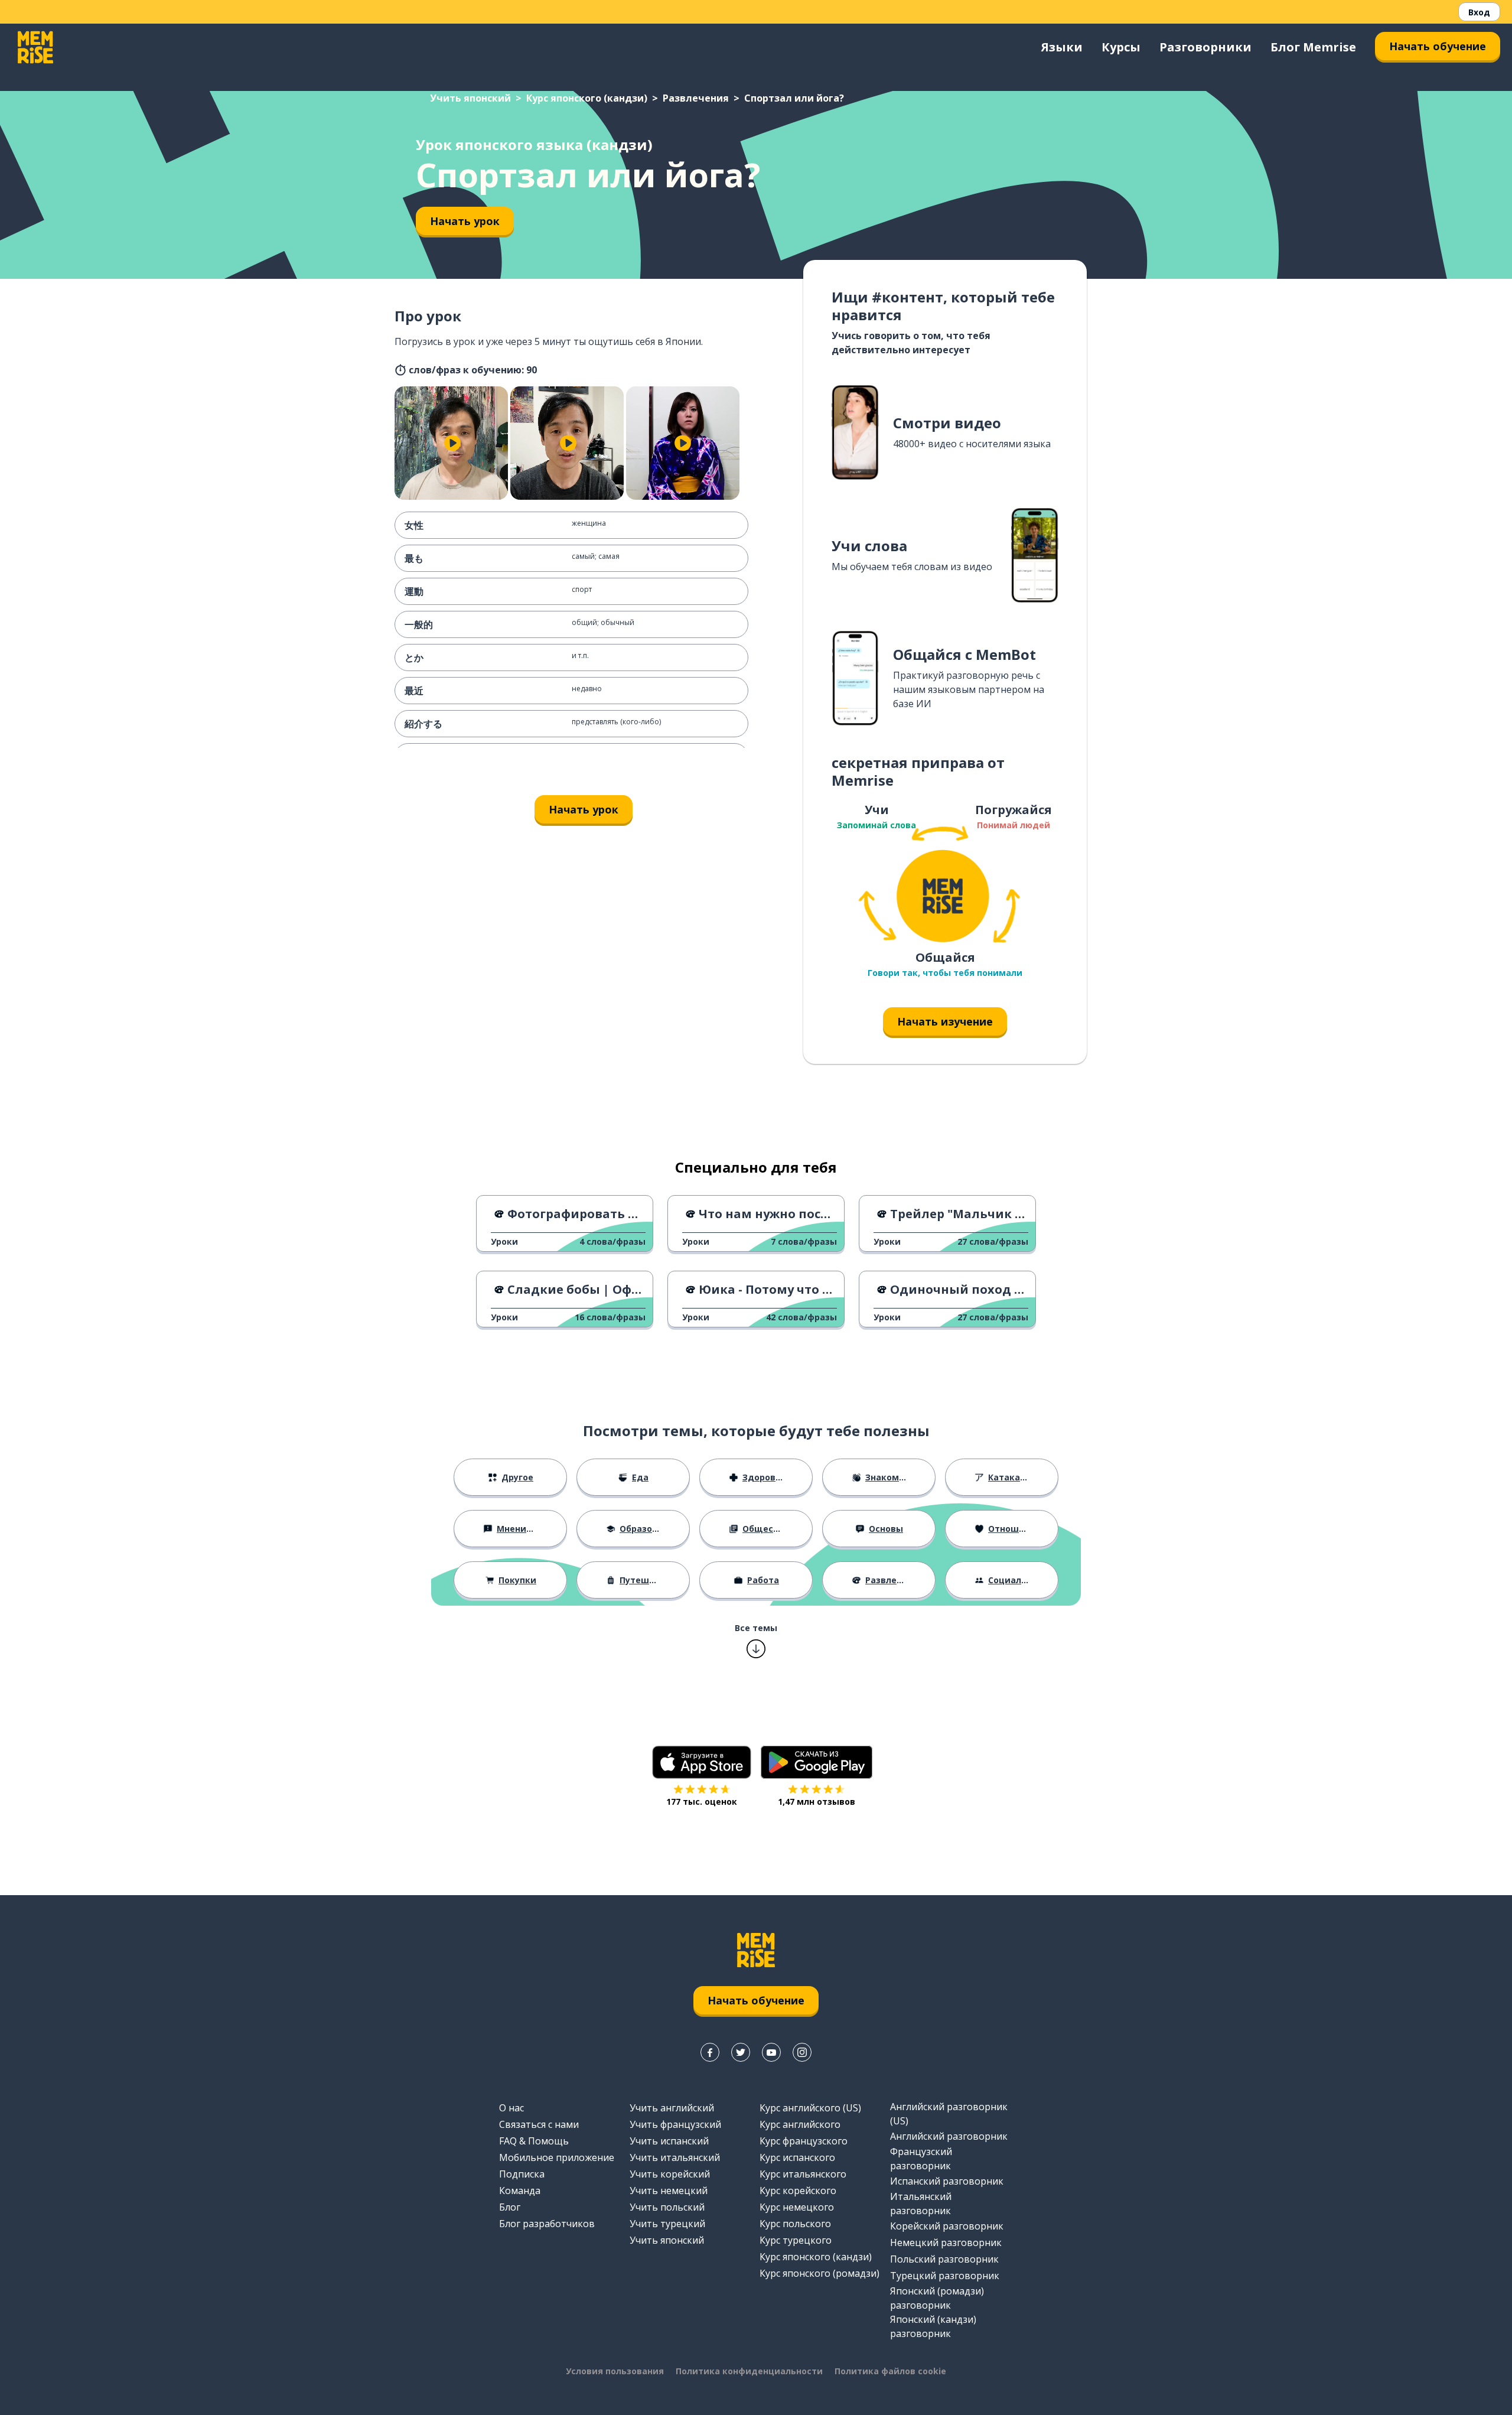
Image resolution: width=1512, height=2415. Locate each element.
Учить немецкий (669, 2191)
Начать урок (465, 221)
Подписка (522, 2174)
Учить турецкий (667, 2224)
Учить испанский (669, 2141)
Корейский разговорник (947, 2226)
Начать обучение (1438, 46)
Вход (1479, 12)
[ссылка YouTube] (771, 2052)
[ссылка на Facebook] (710, 2052)
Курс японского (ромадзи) (819, 2273)
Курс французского (804, 2141)
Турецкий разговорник (945, 2276)
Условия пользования (615, 2371)
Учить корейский (670, 2174)
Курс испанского (797, 2157)
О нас (511, 2108)
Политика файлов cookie (890, 2371)
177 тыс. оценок (702, 1802)
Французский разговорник (921, 2159)
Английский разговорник (949, 2136)
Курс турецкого (796, 2240)
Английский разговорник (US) (949, 2114)
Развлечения (696, 98)
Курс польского (795, 2224)
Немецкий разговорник (946, 2242)
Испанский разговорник (947, 2181)
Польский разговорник (944, 2259)
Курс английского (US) (810, 2108)
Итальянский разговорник (921, 2204)
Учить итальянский (675, 2157)
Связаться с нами (539, 2124)
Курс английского (800, 2124)
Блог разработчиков (547, 2224)
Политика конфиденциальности (749, 2371)
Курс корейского (798, 2191)
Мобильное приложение (557, 2157)
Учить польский (667, 2207)
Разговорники (1205, 47)
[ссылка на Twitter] (741, 2052)
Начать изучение (945, 1021)
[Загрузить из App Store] (702, 1762)
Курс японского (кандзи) (587, 98)
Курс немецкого (797, 2207)
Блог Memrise (1313, 47)
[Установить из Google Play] (817, 1762)
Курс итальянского (803, 2174)
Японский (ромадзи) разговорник (937, 2298)
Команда (520, 2191)
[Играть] (452, 443)
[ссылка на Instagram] (802, 2052)
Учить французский (675, 2124)
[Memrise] (35, 47)
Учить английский (672, 2108)
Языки (1062, 47)
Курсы (1121, 47)
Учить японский (470, 98)
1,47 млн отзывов (817, 1802)
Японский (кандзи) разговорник (933, 2326)
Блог (510, 2207)
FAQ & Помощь (534, 2141)
